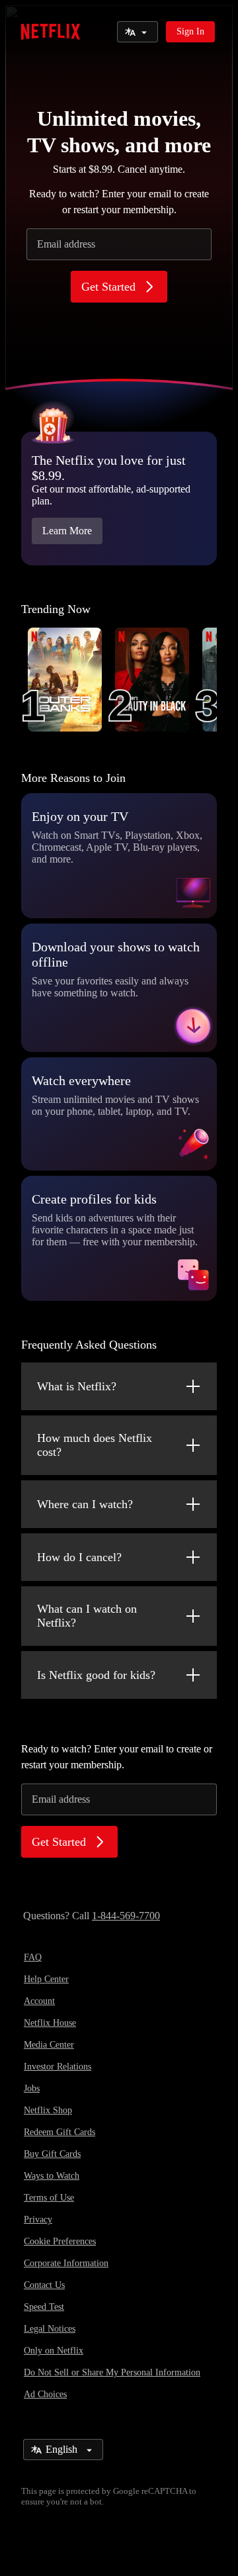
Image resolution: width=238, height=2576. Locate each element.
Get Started (108, 287)
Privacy (38, 2219)
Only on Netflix (54, 2351)
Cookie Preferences (60, 2241)
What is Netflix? (77, 1386)
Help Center (46, 1979)
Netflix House (50, 2023)
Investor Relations (58, 2067)
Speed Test (44, 2307)
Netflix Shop (48, 2110)
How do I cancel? (79, 1557)
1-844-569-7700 (126, 1916)
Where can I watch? (85, 1504)
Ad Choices (45, 2394)
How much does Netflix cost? (95, 1445)
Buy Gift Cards (52, 2154)
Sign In (190, 31)
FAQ (33, 1957)
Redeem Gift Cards (59, 2132)
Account (39, 2001)
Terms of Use (49, 2198)
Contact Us (44, 2285)
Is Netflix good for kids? (96, 1675)
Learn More (67, 531)
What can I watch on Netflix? (87, 1616)
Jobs (32, 2088)
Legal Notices (50, 2329)
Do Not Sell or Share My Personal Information (112, 2372)
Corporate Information (66, 2263)
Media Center (49, 2045)
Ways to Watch (52, 2176)
